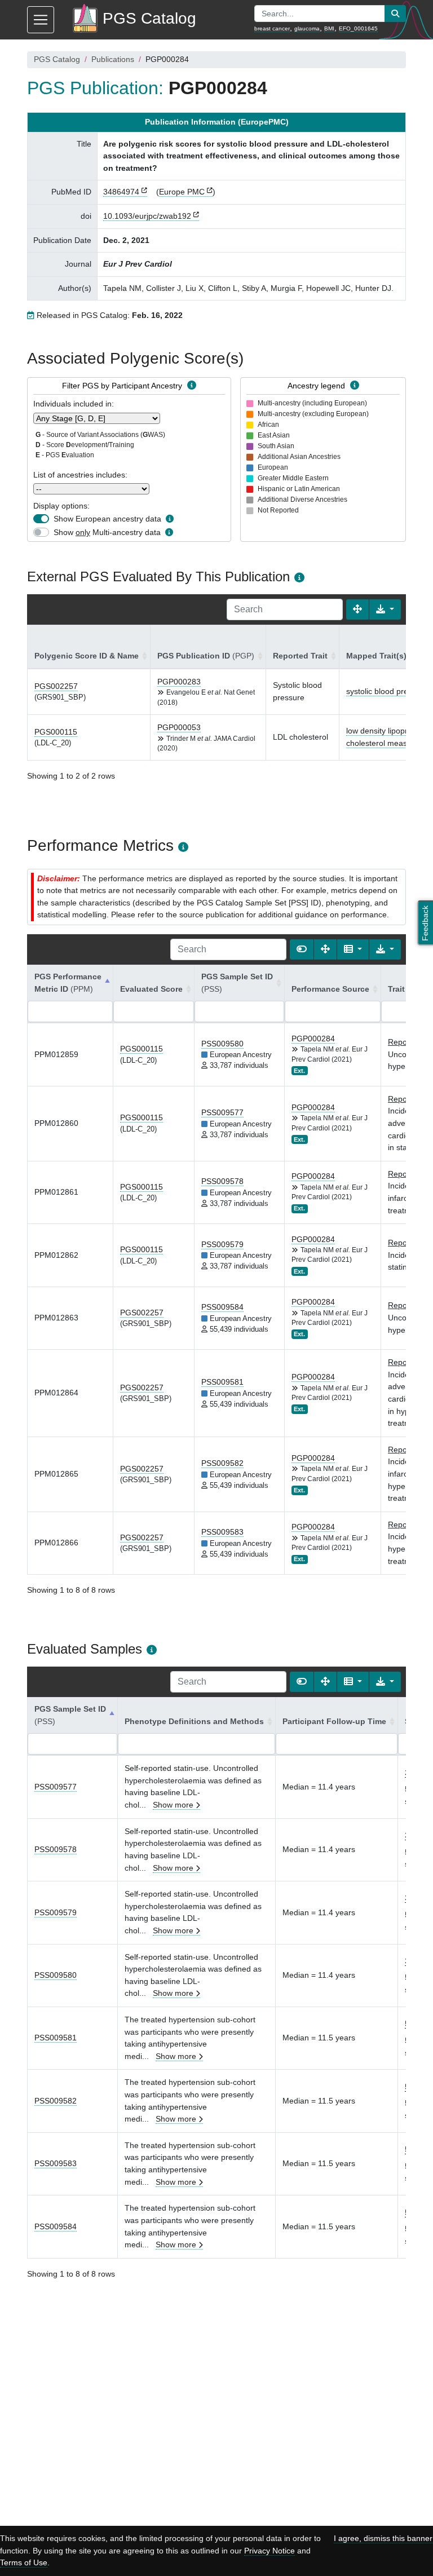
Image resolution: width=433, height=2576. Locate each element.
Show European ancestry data (107, 519)
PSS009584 (222, 1307)
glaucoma (307, 28)
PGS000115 (56, 732)
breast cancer (272, 28)
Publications (113, 59)
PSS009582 (222, 1463)
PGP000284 (313, 1039)
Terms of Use (24, 2562)
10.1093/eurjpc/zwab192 (147, 216)
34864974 (121, 192)
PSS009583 (222, 1532)
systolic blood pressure (387, 691)
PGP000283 (179, 682)
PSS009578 (222, 1181)
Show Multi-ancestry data (107, 532)
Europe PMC (182, 192)
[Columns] (353, 949)
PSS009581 (222, 1382)
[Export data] (385, 609)
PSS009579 (222, 1244)
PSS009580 (222, 1044)
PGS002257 (56, 686)
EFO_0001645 (358, 28)
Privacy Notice (269, 2551)
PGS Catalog (57, 59)
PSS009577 (222, 1112)
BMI (329, 28)
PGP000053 (179, 727)
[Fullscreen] (357, 609)
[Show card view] (302, 949)
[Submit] (395, 14)
